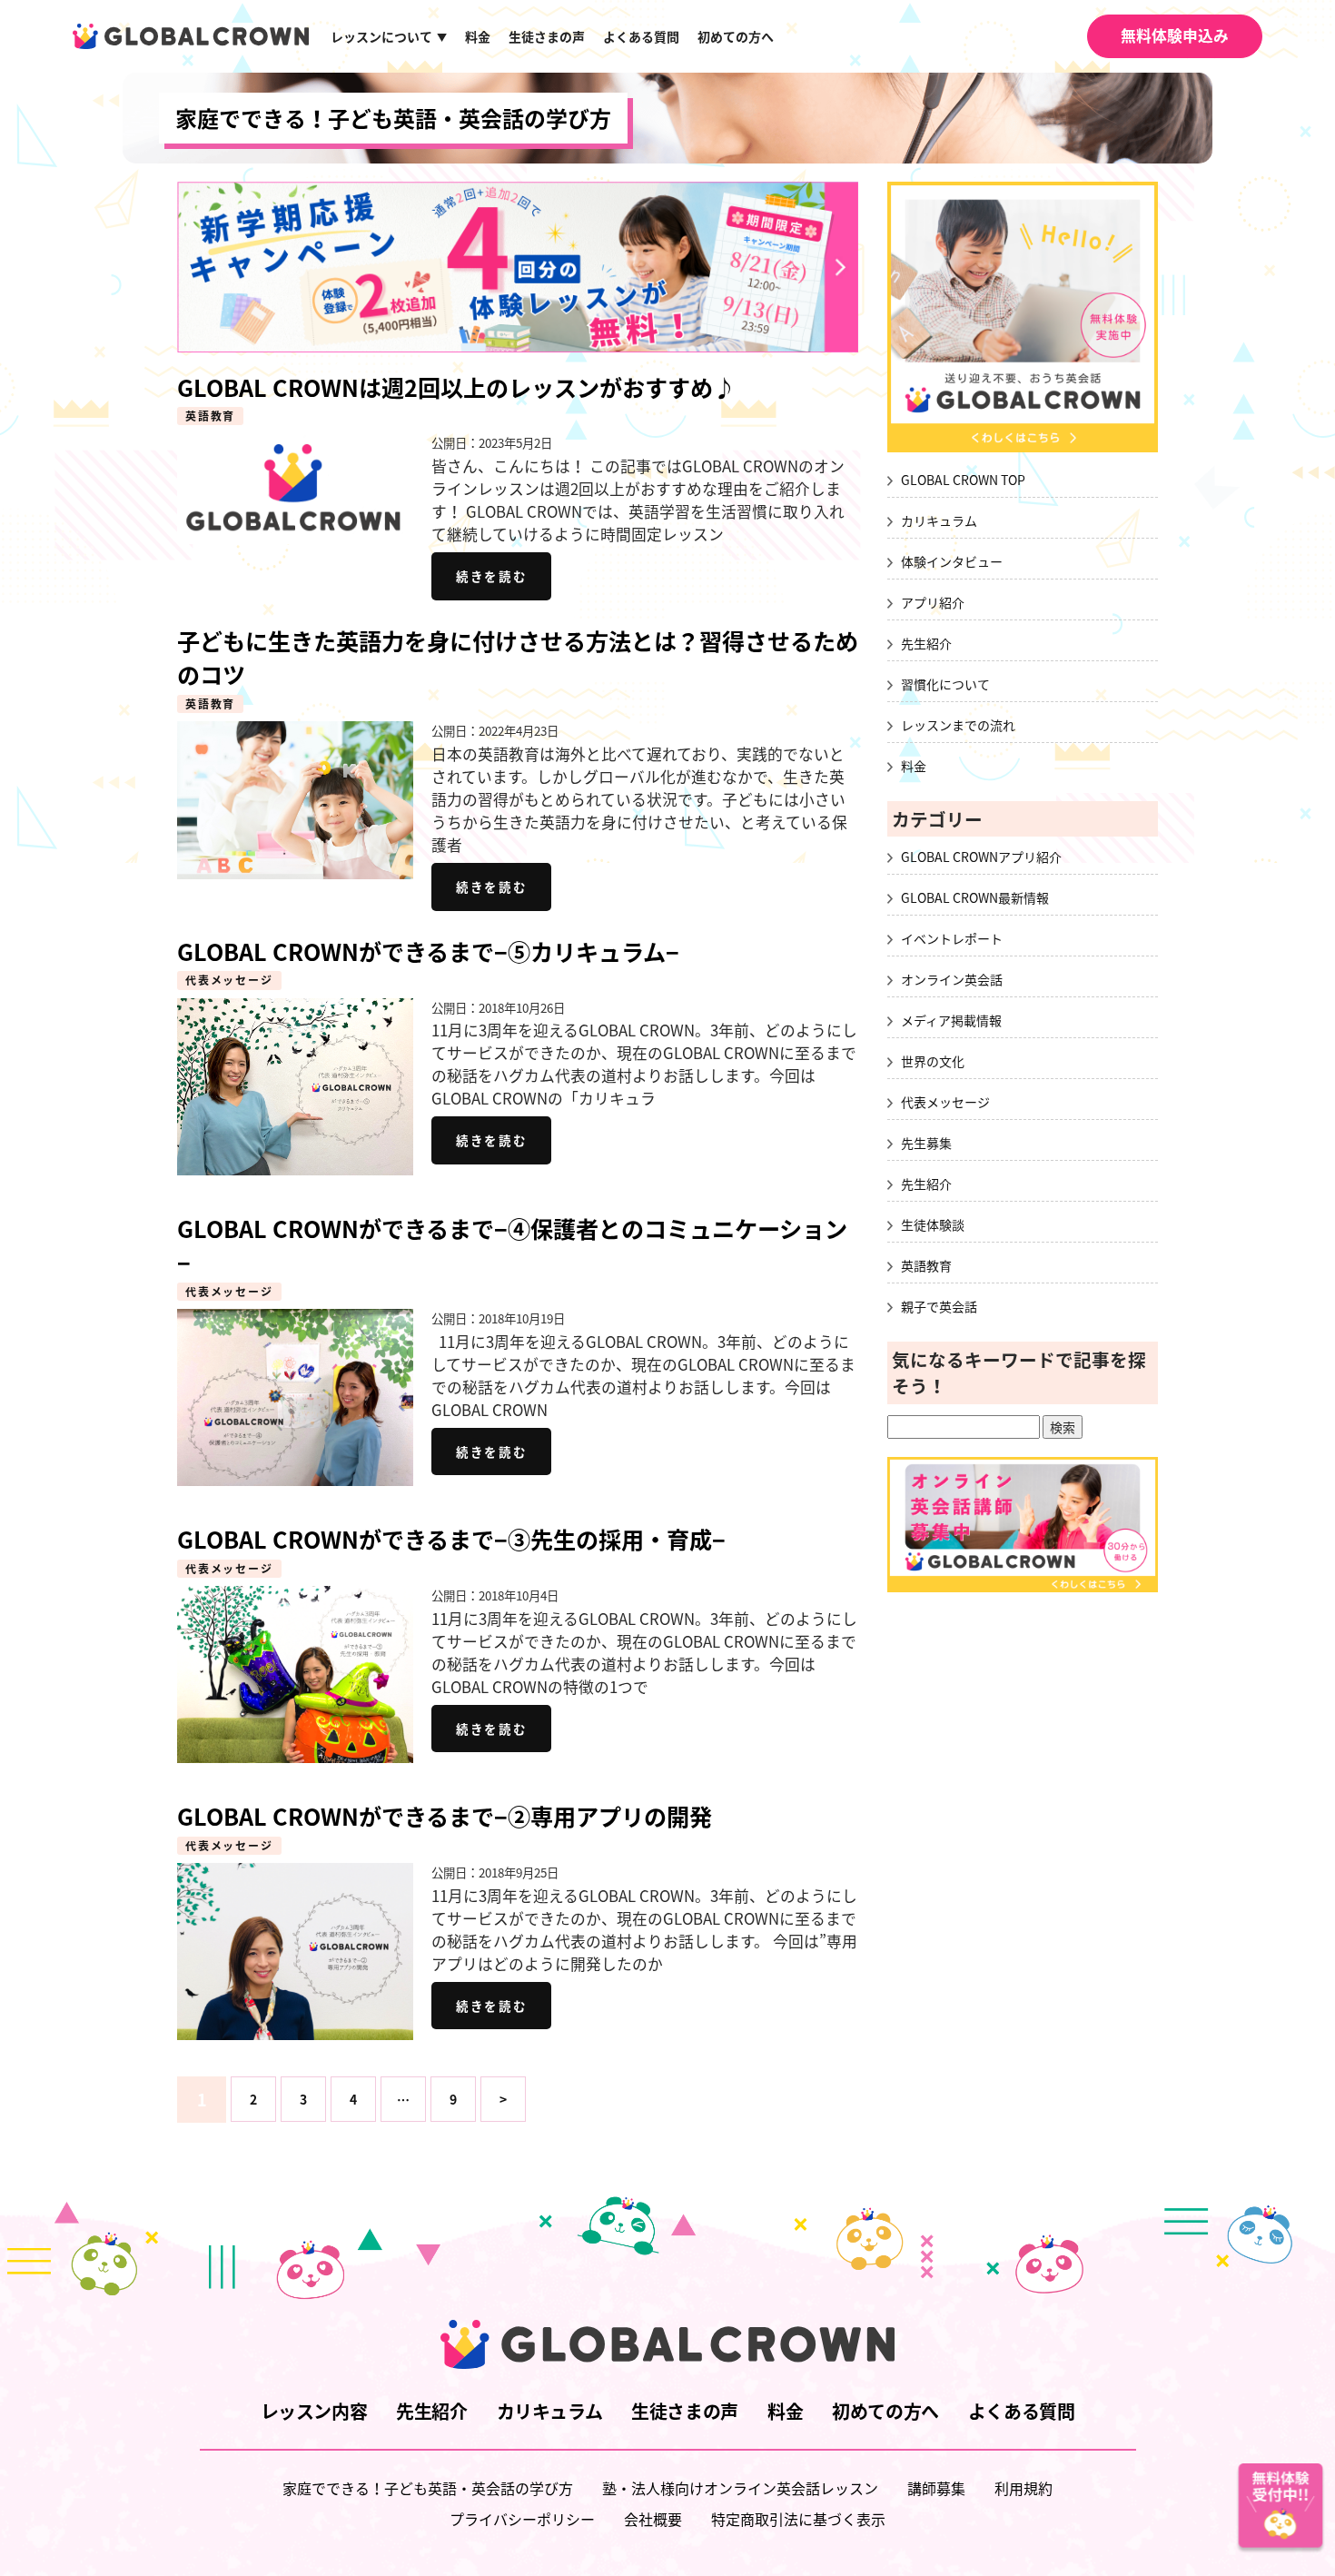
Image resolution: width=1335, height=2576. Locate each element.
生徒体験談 (933, 1224)
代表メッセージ (229, 980)
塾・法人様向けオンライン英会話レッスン (740, 2488)
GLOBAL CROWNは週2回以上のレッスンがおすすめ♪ (456, 387)
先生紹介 (926, 643)
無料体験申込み (1175, 35)
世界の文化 (933, 1061)
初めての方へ (736, 36)
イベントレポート (952, 938)
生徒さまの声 (547, 36)
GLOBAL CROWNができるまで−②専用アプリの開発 (445, 1816)
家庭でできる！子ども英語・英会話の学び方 (393, 118)
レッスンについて (389, 36)
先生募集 (926, 1143)
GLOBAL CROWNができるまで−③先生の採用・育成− (451, 1539)
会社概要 (653, 2519)
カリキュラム (939, 520)
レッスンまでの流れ (958, 725)
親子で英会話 (939, 1306)
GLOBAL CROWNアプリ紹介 (981, 857)
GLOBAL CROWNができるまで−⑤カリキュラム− (428, 951)
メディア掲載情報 (951, 1020)
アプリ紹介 (933, 602)
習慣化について (945, 684)
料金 (478, 36)
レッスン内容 (314, 2411)
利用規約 (1023, 2488)
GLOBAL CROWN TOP (963, 480)
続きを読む (491, 576)
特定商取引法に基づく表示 (798, 2519)
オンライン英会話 (952, 979)
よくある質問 (641, 36)
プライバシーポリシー (522, 2519)
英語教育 (210, 416)
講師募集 (936, 2488)
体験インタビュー (952, 561)
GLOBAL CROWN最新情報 (975, 897)
